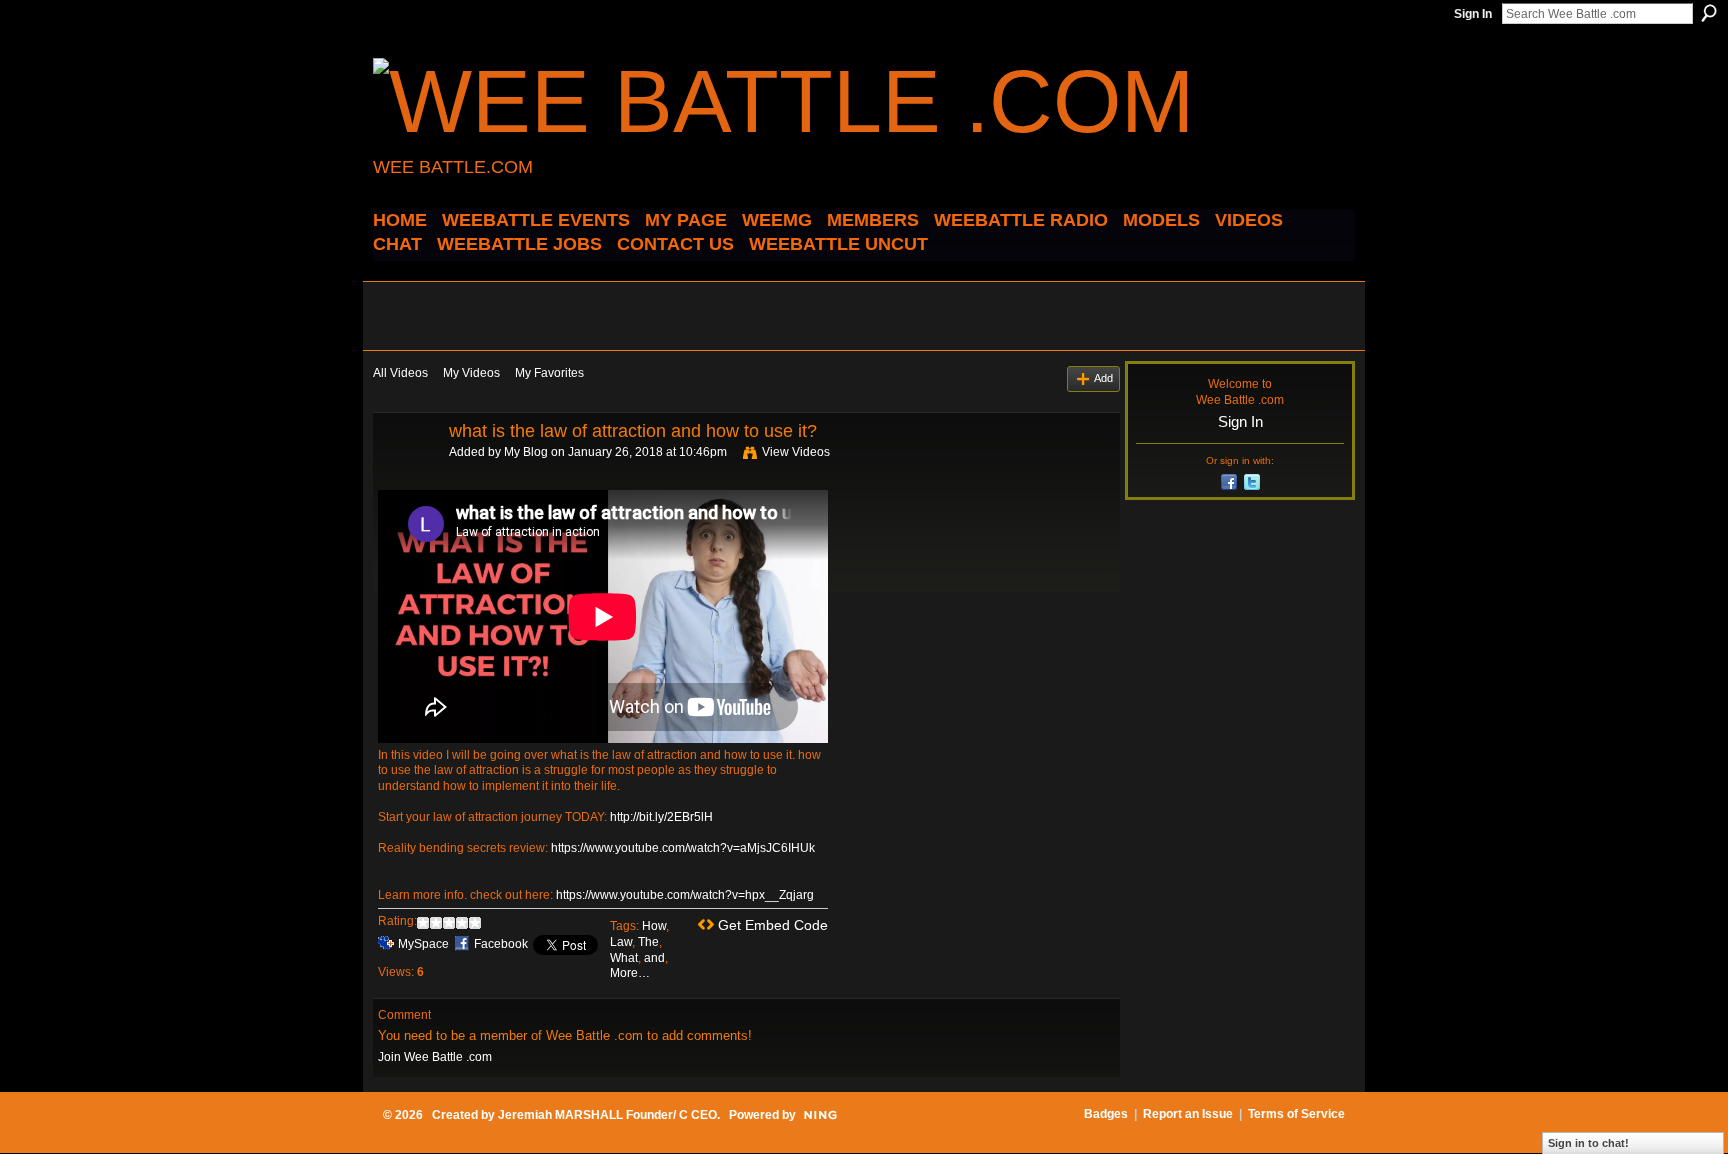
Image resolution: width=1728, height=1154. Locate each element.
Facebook (501, 944)
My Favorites (549, 373)
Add (1103, 378)
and (654, 958)
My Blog (526, 452)
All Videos (400, 373)
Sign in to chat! (1588, 1143)
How (654, 926)
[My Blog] (410, 476)
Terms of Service (1296, 1114)
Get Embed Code (773, 925)
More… (630, 973)
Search (1709, 13)
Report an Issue (1188, 1114)
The (648, 942)
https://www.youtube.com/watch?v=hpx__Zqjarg (685, 895)
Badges (1106, 1114)
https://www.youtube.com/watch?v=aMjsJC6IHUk (683, 848)
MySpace (423, 944)
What (624, 958)
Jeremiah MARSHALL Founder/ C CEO (607, 1115)
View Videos (796, 452)
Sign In (1473, 14)
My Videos (471, 373)
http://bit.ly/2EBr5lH (661, 817)
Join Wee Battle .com (435, 1057)
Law (621, 942)
